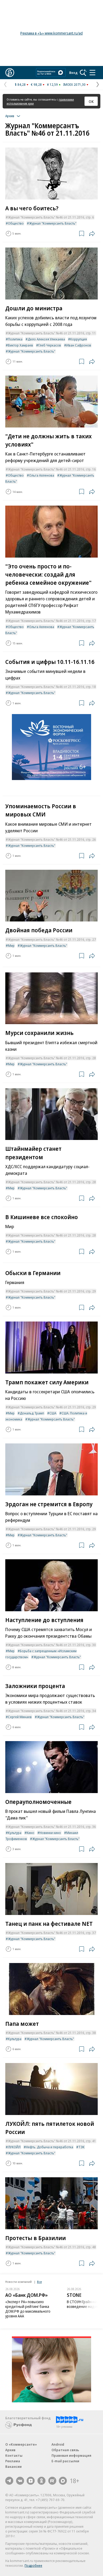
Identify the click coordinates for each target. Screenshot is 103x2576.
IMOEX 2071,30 (74, 84)
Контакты (14, 2455)
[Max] (63, 2481)
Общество (16, 223)
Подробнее (33, 2565)
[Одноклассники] (41, 2481)
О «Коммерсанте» (21, 2444)
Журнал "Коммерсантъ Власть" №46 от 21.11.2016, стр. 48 (52, 2247)
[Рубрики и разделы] (92, 73)
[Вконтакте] (20, 2481)
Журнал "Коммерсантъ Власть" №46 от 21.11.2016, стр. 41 (52, 2141)
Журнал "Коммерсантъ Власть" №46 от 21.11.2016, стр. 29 (52, 1291)
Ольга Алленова (42, 475)
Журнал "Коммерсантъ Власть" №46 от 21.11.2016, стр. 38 (52, 2033)
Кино (31, 1833)
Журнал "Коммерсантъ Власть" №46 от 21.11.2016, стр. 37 (52, 1933)
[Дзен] (31, 2481)
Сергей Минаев (20, 1717)
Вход (73, 73)
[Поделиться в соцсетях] (92, 234)
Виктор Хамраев (20, 345)
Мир (11, 945)
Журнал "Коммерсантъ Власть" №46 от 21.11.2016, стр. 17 (52, 621)
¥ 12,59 (52, 84)
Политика (15, 339)
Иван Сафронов (79, 345)
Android (58, 2444)
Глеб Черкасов (50, 345)
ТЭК (81, 2147)
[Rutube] (52, 2481)
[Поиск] (83, 73)
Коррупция (79, 339)
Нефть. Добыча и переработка (50, 2147)
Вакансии (13, 2466)
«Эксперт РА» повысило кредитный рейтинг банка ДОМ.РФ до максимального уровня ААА (28, 2309)
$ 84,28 (20, 84)
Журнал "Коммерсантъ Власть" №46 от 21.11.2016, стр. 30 (52, 1645)
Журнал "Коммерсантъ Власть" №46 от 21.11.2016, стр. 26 (52, 839)
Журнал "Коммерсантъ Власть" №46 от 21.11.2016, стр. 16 (52, 469)
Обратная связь (65, 2450)
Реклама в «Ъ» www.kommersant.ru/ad (51, 33)
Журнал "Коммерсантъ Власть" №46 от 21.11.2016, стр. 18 (52, 687)
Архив (10, 2450)
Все (39, 2282)
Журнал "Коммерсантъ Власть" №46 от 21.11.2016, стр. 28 (52, 1058)
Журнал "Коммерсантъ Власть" (53, 223)
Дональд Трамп (32, 1413)
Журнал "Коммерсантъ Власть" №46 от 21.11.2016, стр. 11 (52, 333)
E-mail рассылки (65, 2461)
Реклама (13, 2461)
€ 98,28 (36, 84)
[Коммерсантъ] (10, 73)
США (53, 1413)
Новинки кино (50, 1833)
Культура (15, 1833)
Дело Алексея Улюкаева (46, 339)
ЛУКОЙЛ (14, 2147)
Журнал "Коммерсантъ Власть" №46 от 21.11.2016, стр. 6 (51, 217)
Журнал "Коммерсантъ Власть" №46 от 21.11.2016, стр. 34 (52, 1711)
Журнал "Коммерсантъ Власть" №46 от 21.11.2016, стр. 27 (52, 939)
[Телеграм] (9, 2481)
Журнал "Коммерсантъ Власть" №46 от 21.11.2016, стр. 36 (52, 1827)
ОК (91, 101)
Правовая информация (71, 2455)
